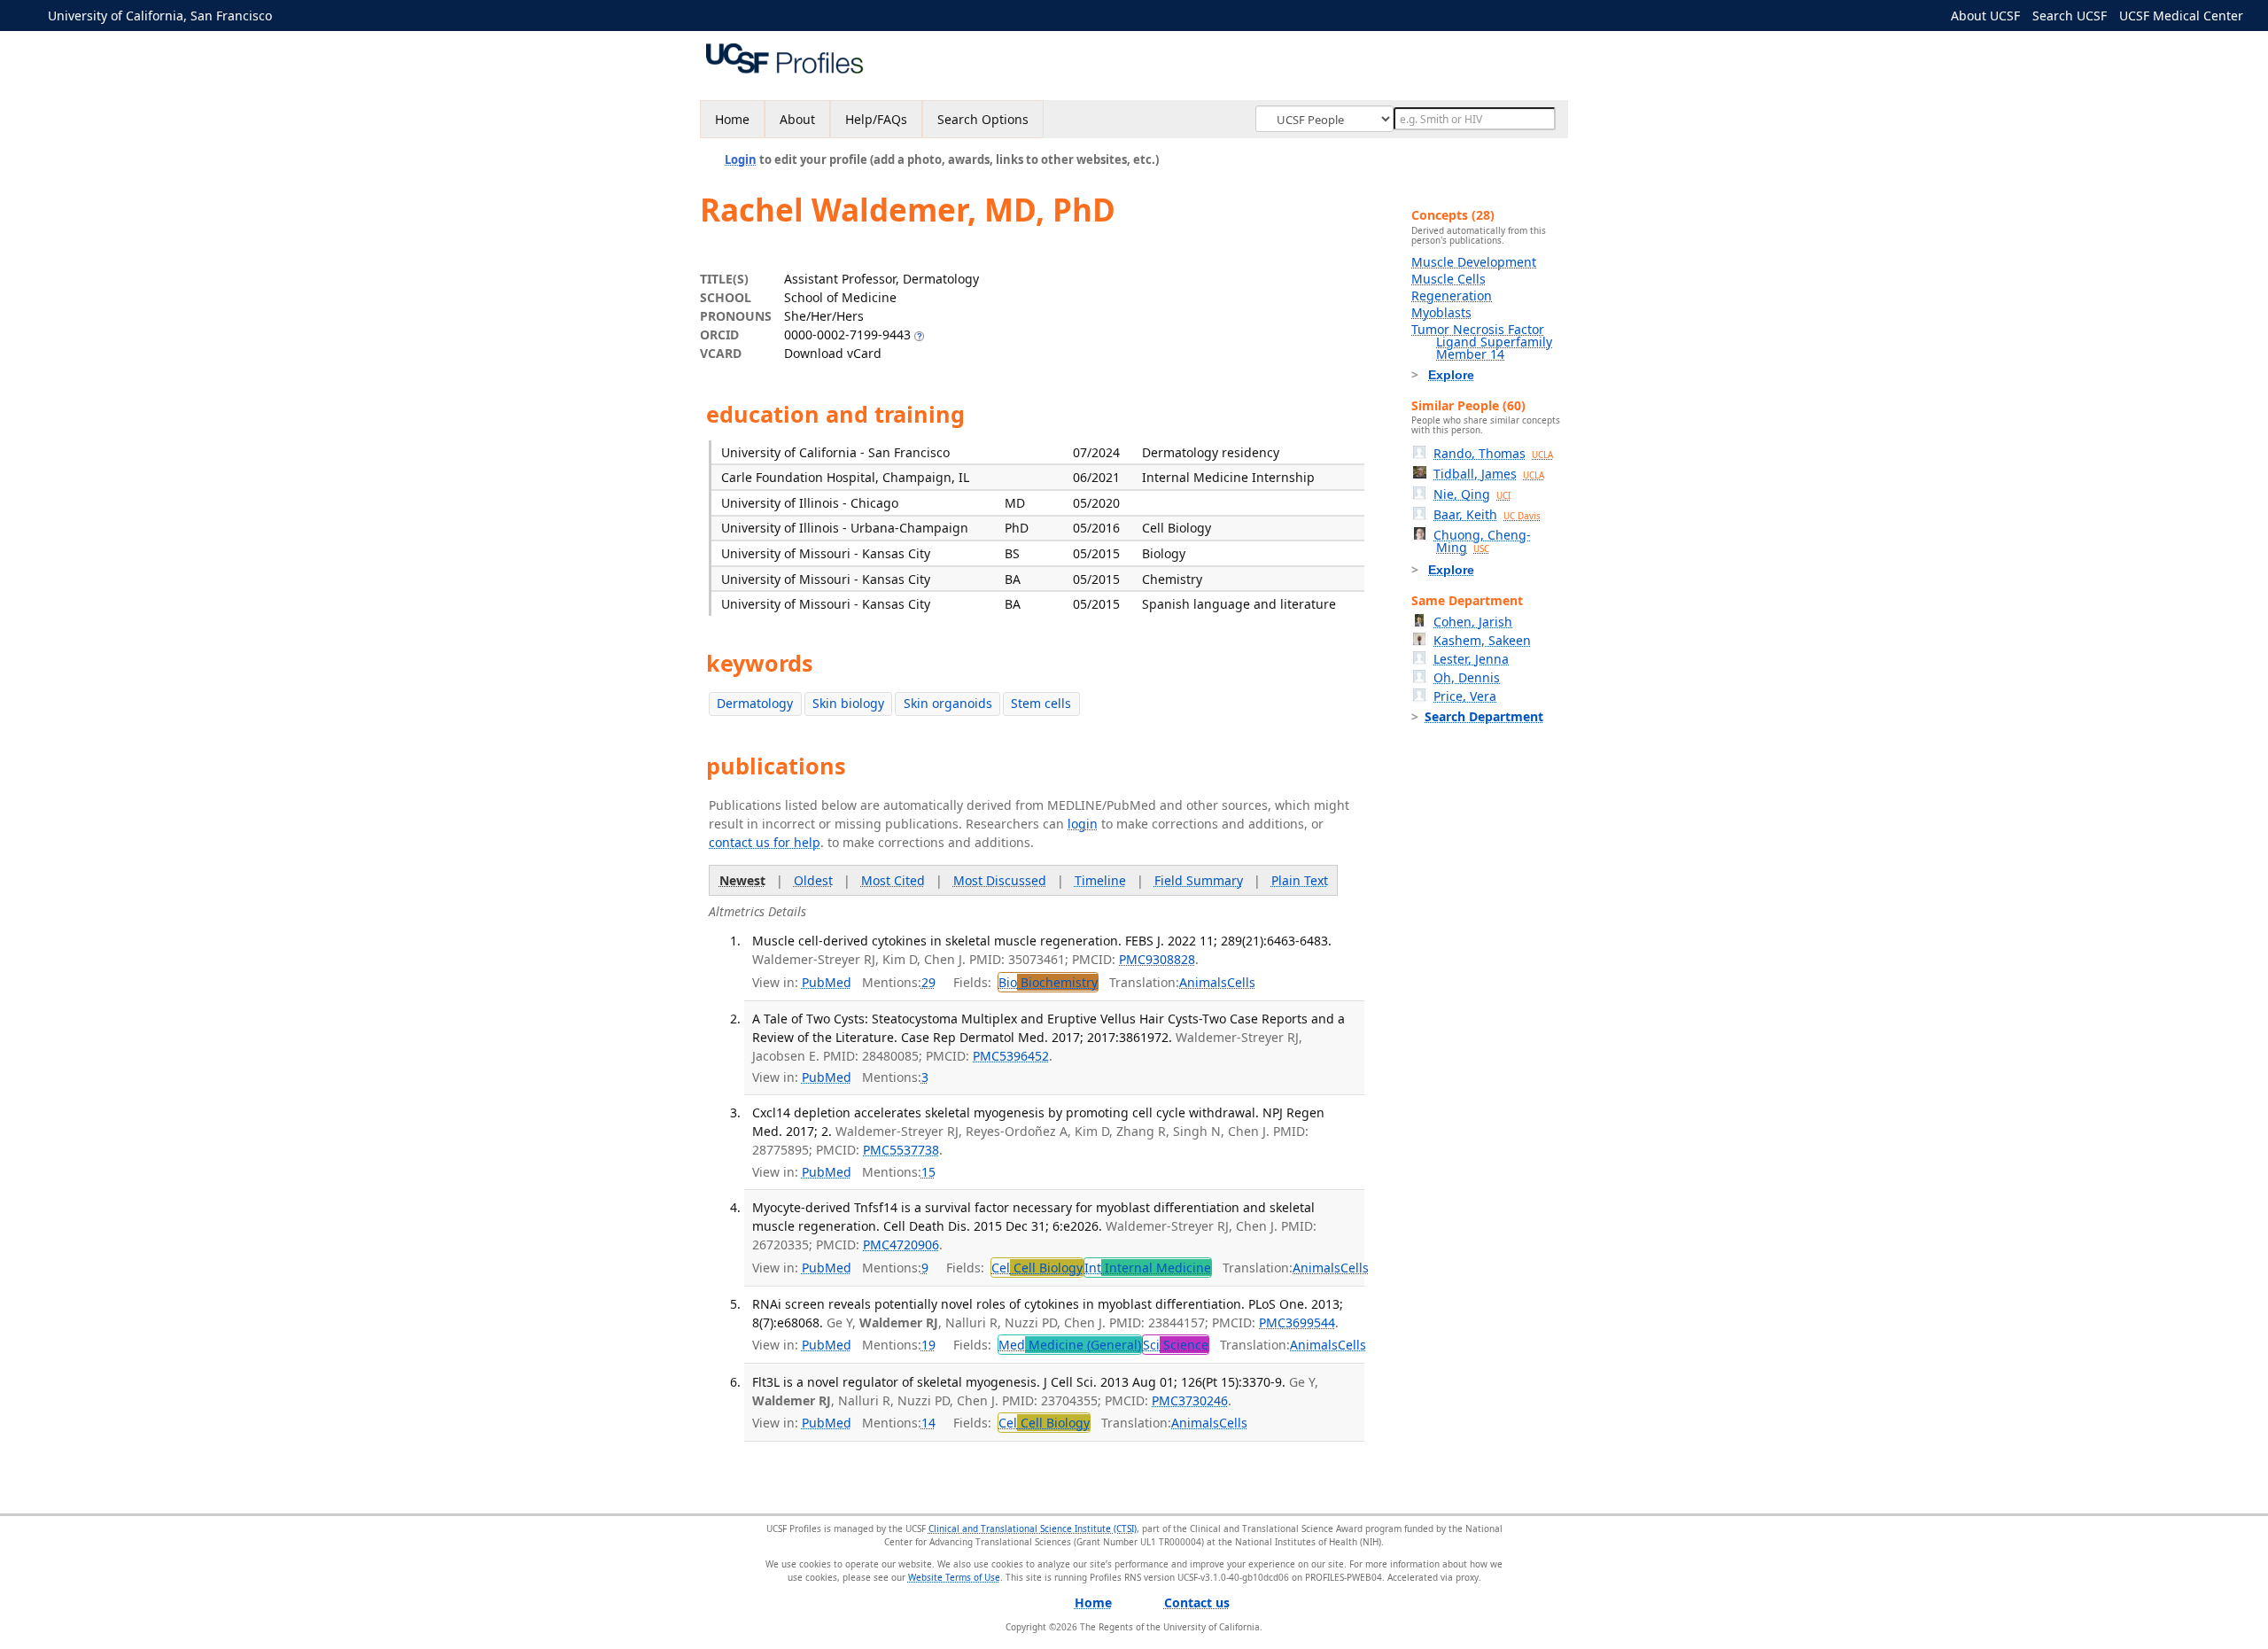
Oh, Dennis (1467, 677)
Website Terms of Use (954, 1577)
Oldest (813, 880)
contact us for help (765, 842)
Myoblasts (1441, 312)
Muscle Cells (1449, 279)
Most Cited (893, 880)
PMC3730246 (1190, 1400)
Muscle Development (1474, 262)
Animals (1203, 982)
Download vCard (833, 353)
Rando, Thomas (1493, 453)
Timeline (1100, 880)
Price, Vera (1465, 696)
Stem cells (1041, 703)
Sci (1176, 1345)
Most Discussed (1000, 880)
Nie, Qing (1472, 494)
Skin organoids (948, 703)
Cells (1241, 982)
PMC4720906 (901, 1245)
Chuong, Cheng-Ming (1482, 541)
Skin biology (848, 703)
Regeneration (1452, 296)
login (1083, 824)
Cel (1037, 1268)
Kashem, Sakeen (1482, 640)
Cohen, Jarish (1473, 622)
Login (741, 159)
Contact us (1197, 1602)
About (797, 119)
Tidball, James (1489, 474)
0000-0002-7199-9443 (847, 334)
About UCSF (1985, 16)
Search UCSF (2070, 16)
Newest (742, 880)
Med (1070, 1345)
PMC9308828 (1157, 959)
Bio (1048, 982)
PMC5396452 (1011, 1056)
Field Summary (1199, 880)
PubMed (827, 982)
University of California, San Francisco (160, 16)
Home (732, 119)
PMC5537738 (901, 1150)
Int (1148, 1268)
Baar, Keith (1487, 514)
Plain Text (1300, 880)
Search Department (1484, 716)
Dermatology (755, 703)
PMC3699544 (1297, 1322)
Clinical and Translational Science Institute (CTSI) (1033, 1528)
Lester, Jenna (1471, 659)
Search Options (983, 119)
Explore (1451, 375)
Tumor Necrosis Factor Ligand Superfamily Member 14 (1482, 342)
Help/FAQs (876, 119)
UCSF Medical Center (2181, 16)
